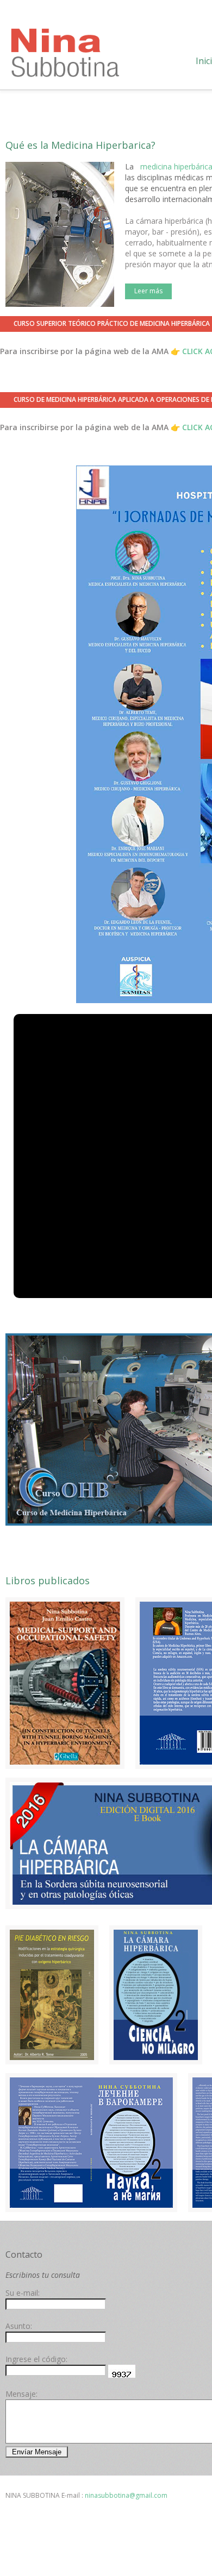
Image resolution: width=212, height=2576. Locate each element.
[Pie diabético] (52, 1995)
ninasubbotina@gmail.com (126, 2495)
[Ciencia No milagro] (156, 1995)
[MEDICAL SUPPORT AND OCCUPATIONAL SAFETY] (65, 1683)
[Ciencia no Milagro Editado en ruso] (91, 2143)
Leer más (148, 291)
